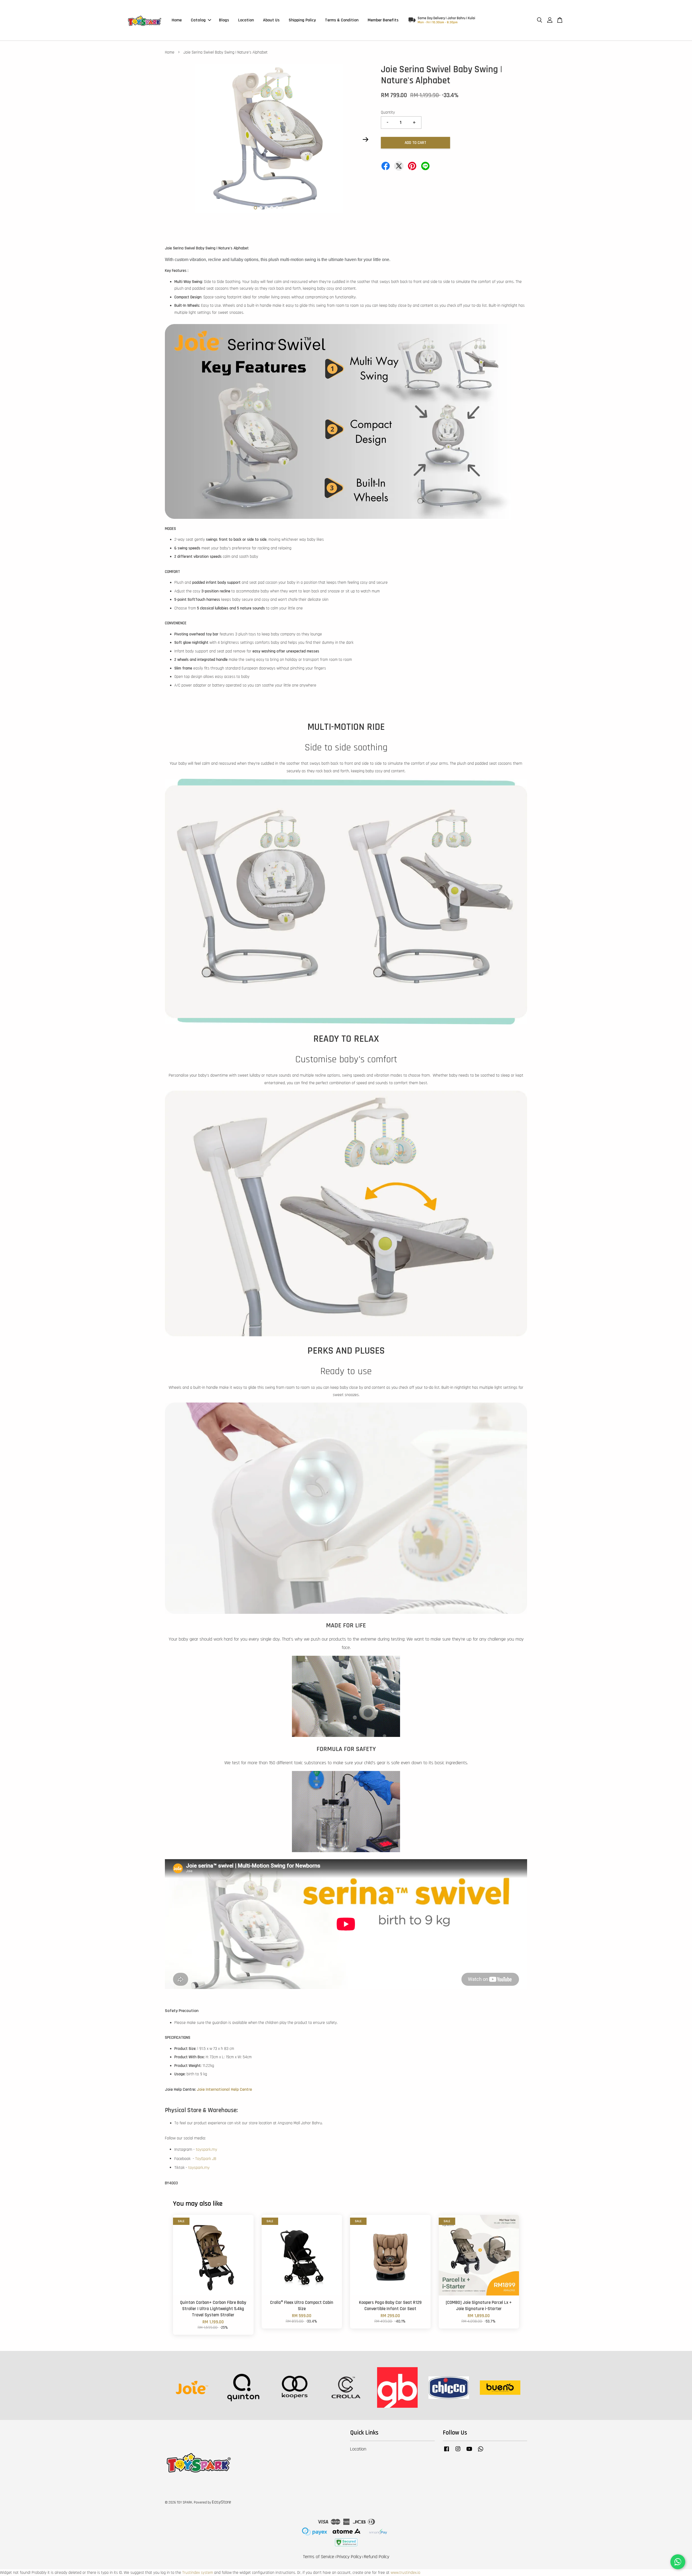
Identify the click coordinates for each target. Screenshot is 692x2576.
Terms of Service (319, 2557)
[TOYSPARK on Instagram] (458, 2452)
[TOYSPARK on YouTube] (469, 2452)
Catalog (198, 20)
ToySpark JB (206, 2159)
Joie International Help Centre (224, 2090)
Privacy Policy (349, 2557)
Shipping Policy (302, 20)
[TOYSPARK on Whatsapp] (481, 2452)
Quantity (388, 112)
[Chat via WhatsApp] (678, 2562)
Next (365, 140)
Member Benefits (383, 20)
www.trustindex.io (405, 2573)
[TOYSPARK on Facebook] (447, 2452)
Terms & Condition (342, 20)
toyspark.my (206, 2150)
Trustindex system (198, 2573)
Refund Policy (377, 2557)
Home (177, 20)
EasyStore (222, 2502)
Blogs (224, 20)
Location (246, 20)
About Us (271, 20)
